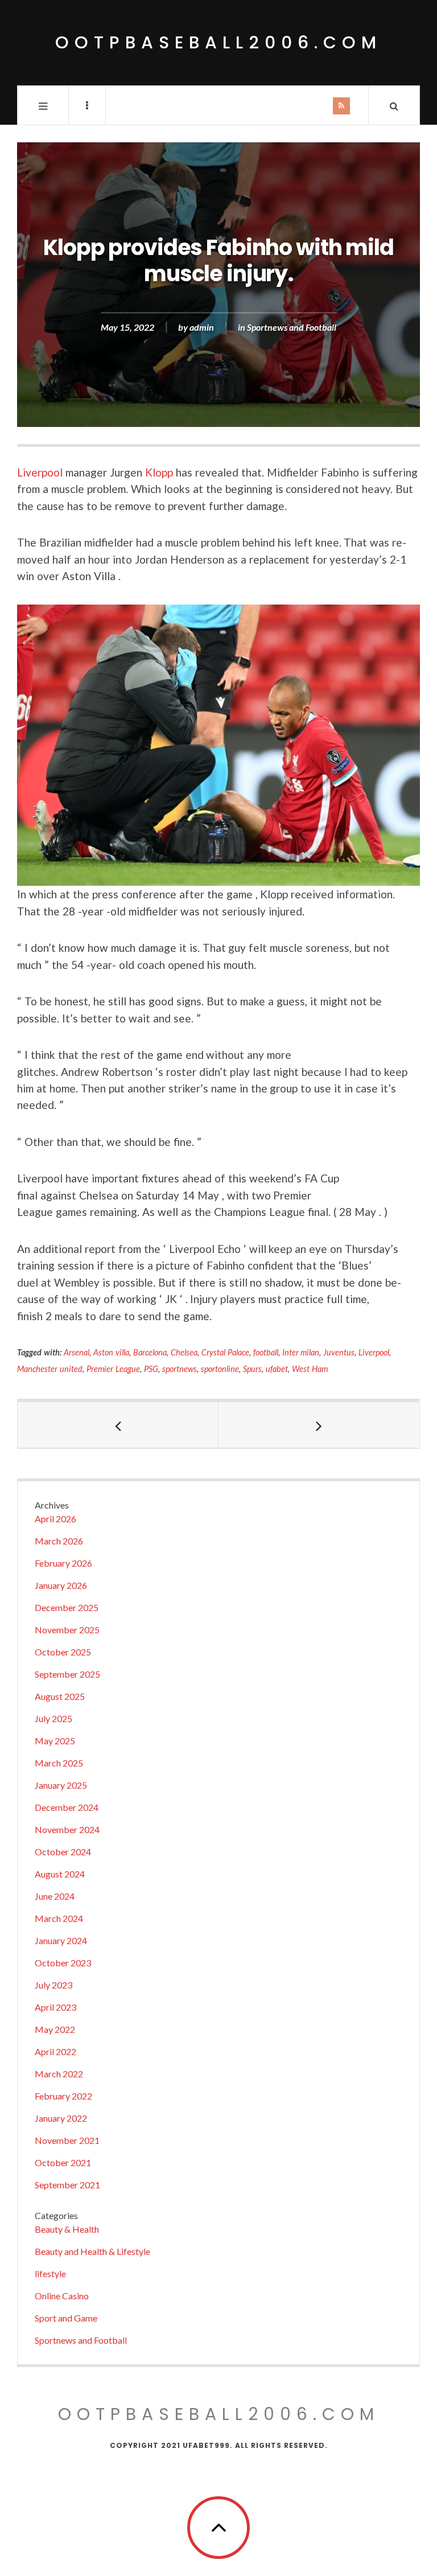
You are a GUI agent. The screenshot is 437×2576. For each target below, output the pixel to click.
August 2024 (60, 1874)
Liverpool (40, 472)
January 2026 (61, 1585)
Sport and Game (66, 2318)
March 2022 (59, 2074)
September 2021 (67, 2185)
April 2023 (55, 2007)
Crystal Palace (225, 1352)
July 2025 (53, 1718)
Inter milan (301, 1352)
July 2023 (53, 1985)
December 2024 (67, 1807)
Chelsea (184, 1352)
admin (202, 328)
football (266, 1352)
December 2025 (67, 1607)
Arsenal (77, 1352)
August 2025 (60, 1696)
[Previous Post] (118, 1425)
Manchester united (50, 1369)
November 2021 (67, 2140)
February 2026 (63, 1563)
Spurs (252, 1369)
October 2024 (63, 1852)
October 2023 (63, 1963)
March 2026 (59, 1541)
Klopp (159, 472)
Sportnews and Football (292, 328)
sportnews (180, 1369)
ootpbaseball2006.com (218, 42)
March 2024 (59, 1918)
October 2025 (63, 1652)
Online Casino (62, 2296)
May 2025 (55, 1741)
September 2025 (67, 1674)
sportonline (220, 1369)
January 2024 (61, 1940)
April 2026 (55, 1519)
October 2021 (63, 2162)
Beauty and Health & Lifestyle (92, 2251)
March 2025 (59, 1763)
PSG (151, 1369)
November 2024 (67, 1829)
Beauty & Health (67, 2229)
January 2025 (61, 1785)
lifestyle (50, 2273)
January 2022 (61, 2118)
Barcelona (150, 1352)
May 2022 (55, 2029)
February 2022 (63, 2096)
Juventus (339, 1352)
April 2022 (55, 2051)
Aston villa (111, 1352)
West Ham (310, 1369)
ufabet (277, 1369)
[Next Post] (319, 1425)
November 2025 (67, 1630)
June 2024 (55, 1896)
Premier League (113, 1369)
